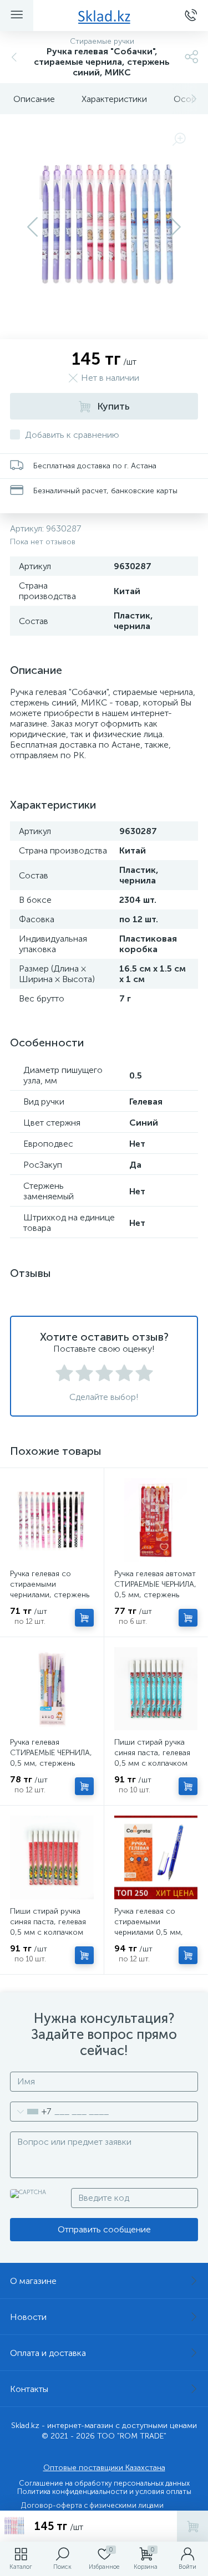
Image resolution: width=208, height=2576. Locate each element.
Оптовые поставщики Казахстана (104, 2468)
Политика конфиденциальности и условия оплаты (104, 2491)
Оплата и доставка (48, 2353)
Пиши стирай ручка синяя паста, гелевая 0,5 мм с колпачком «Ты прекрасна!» (48, 1927)
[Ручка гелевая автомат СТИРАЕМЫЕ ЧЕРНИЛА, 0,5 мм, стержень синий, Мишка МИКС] (156, 1520)
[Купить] (84, 1618)
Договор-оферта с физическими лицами (92, 2505)
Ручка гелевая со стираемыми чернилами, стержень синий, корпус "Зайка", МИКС (51, 1595)
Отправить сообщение (104, 2229)
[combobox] (31, 2112)
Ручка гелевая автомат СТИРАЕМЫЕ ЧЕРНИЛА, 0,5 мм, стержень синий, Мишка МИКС (155, 1589)
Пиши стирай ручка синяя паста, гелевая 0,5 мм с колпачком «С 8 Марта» (152, 1758)
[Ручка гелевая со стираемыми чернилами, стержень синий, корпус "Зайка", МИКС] (52, 1520)
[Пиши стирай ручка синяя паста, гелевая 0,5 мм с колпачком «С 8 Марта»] (156, 1689)
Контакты (29, 2389)
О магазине (33, 2281)
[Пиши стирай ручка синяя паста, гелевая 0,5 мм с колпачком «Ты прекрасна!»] (52, 1857)
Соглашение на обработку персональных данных (104, 2483)
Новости (28, 2317)
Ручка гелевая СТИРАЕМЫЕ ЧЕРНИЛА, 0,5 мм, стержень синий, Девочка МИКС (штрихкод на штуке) (51, 1763)
